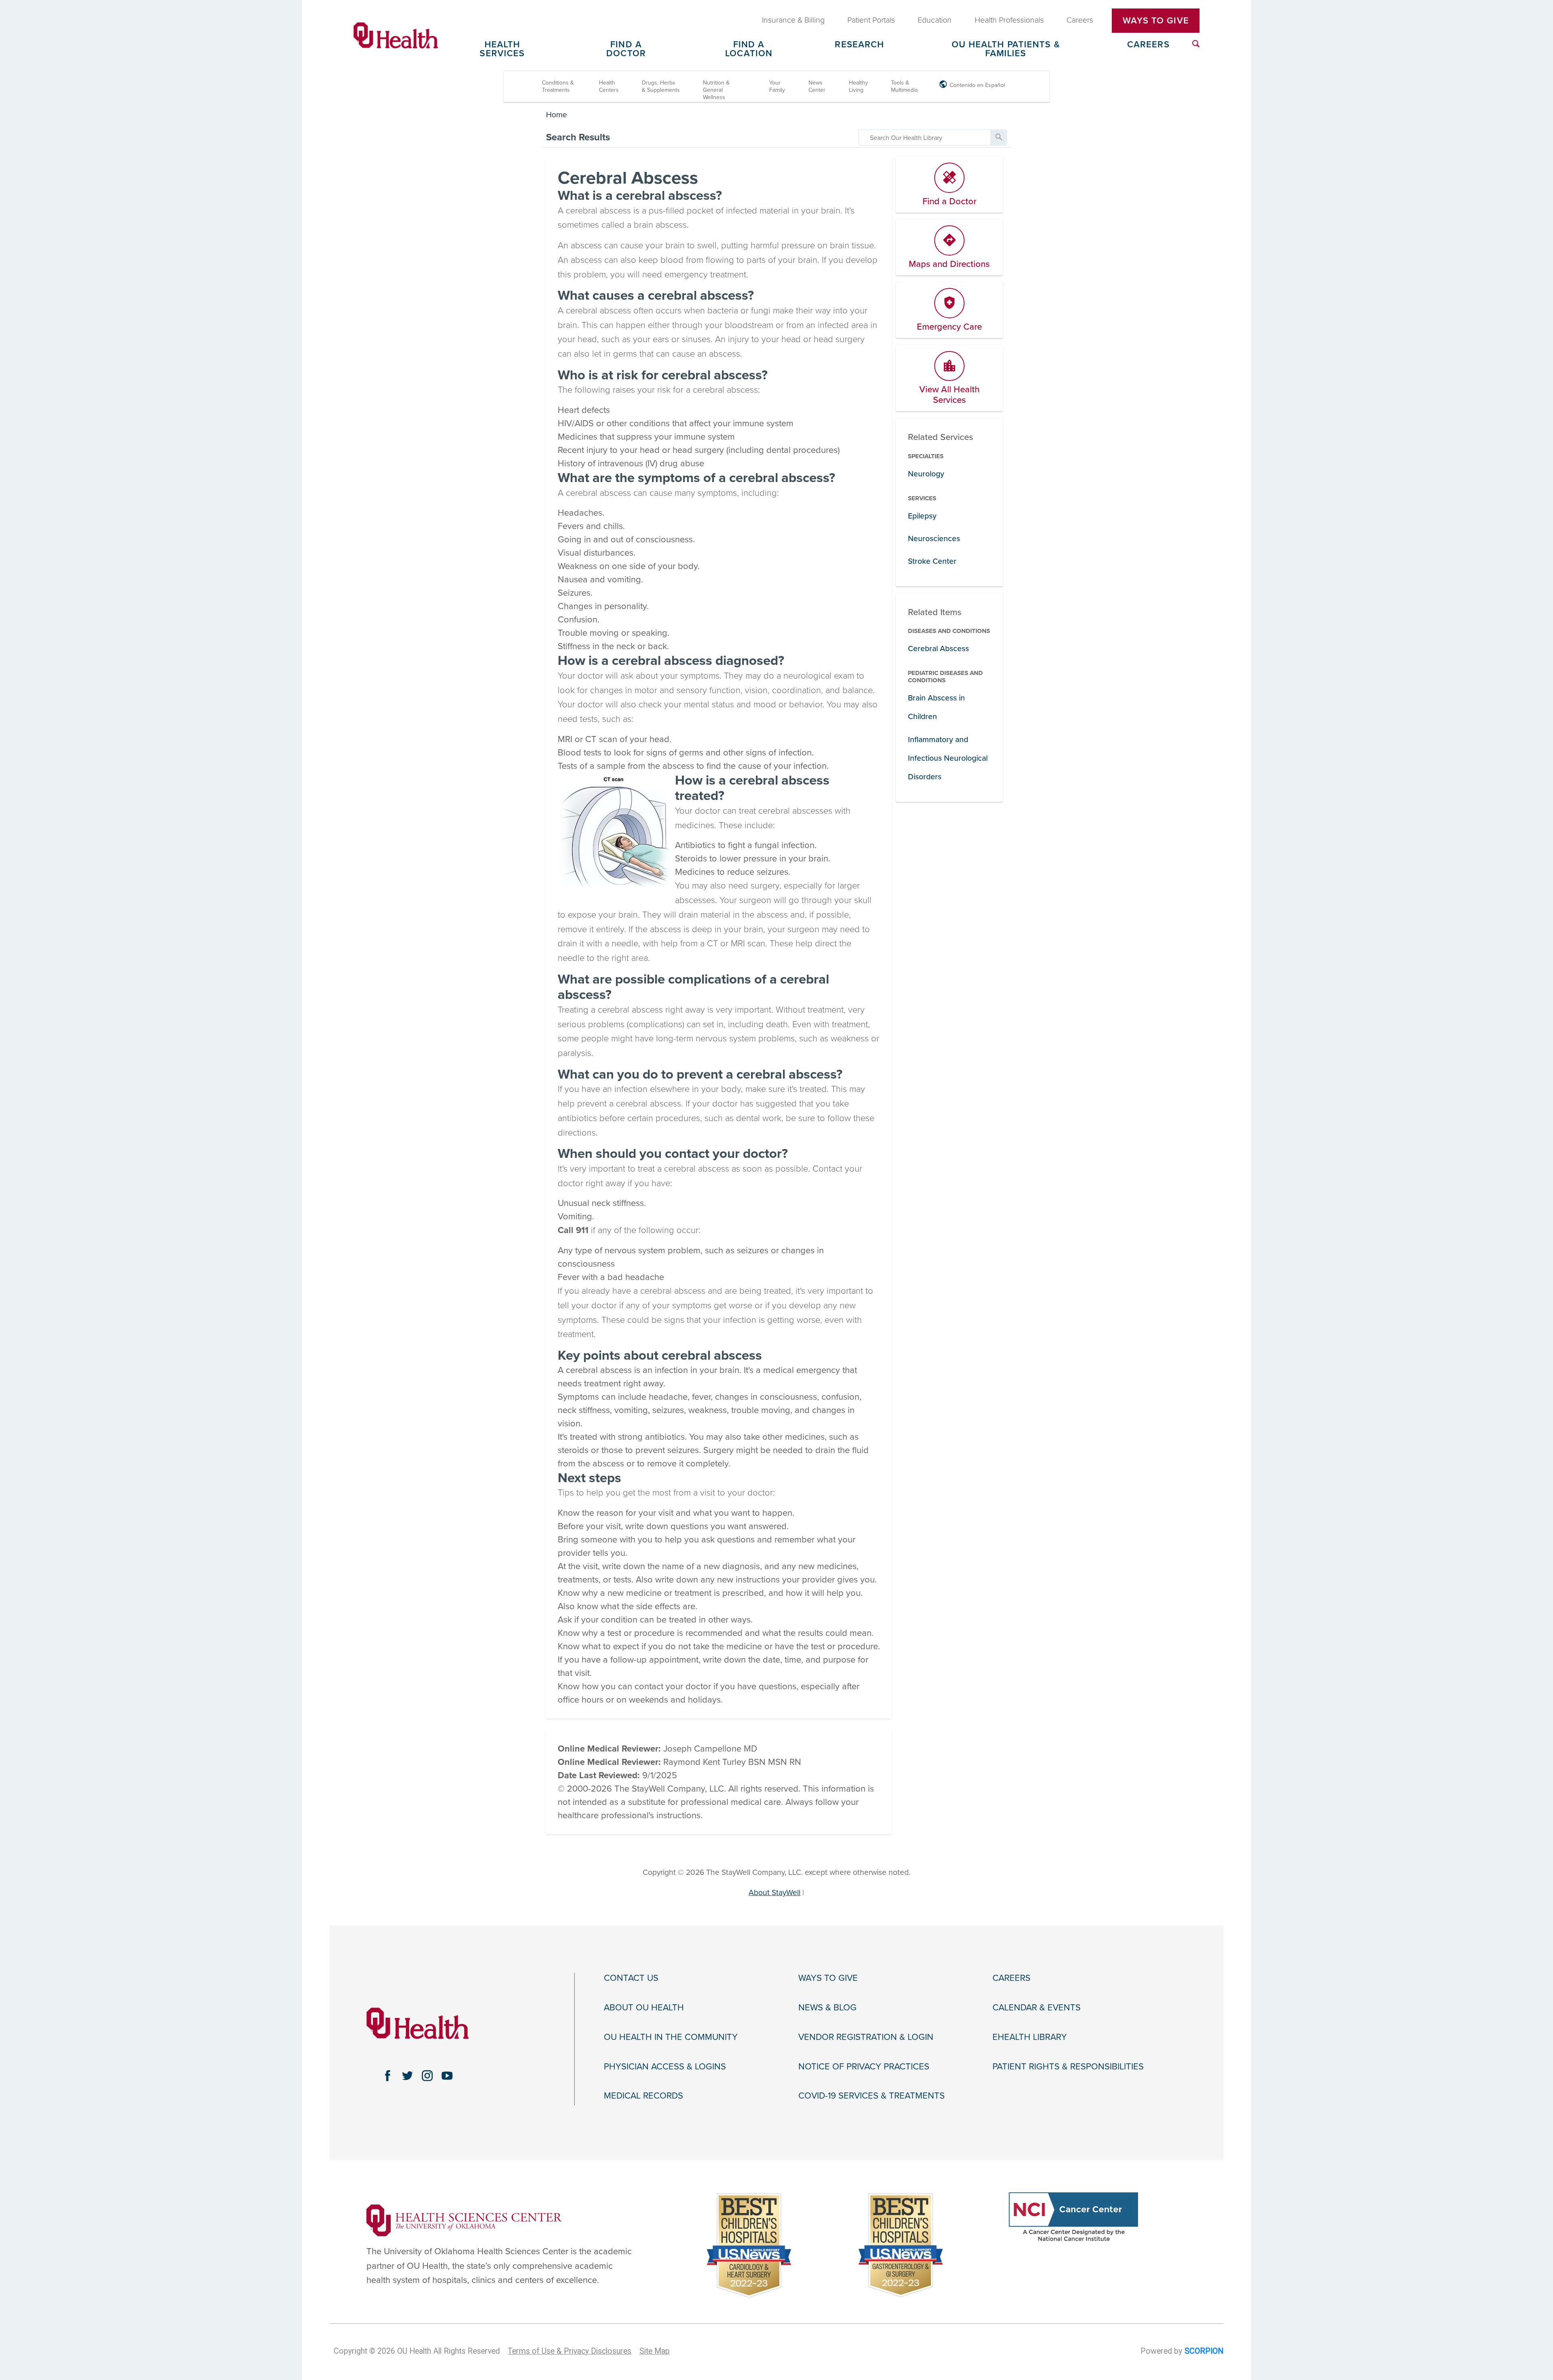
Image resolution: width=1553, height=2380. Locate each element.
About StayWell (774, 1892)
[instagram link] (427, 2076)
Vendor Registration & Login (866, 2037)
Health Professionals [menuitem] (1009, 20)
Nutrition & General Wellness (716, 90)
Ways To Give (1156, 21)
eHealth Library (1030, 2037)
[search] (925, 138)
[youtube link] (447, 2076)
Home (556, 115)
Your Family (777, 86)
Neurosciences (934, 538)
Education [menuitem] (935, 20)
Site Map (655, 2351)
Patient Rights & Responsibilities (1068, 2067)
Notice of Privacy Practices (864, 2067)
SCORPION (1204, 2351)
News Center (817, 86)
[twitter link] (407, 2076)
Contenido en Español (977, 85)
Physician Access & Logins (665, 2067)
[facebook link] (388, 2076)
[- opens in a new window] (464, 2220)
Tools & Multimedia (904, 86)
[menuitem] (1196, 44)
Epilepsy (922, 516)
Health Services (502, 49)
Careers (1148, 45)
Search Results (578, 137)
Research (859, 45)
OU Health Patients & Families (1006, 49)
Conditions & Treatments (558, 86)
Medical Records (643, 2096)
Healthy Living (858, 86)
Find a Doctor (626, 49)
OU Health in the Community (671, 2037)
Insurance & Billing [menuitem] (793, 20)
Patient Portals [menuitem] (871, 20)
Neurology (926, 474)
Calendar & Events (1037, 2008)
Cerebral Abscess (938, 648)
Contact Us (631, 1978)
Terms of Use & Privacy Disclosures (569, 2351)
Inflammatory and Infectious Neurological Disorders (948, 758)
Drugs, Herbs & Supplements (661, 86)
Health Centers (609, 86)
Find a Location (749, 49)
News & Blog (827, 2008)
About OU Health (644, 2008)
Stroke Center (932, 561)
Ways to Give (828, 1978)
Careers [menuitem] (1080, 20)
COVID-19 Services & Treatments (872, 2096)
